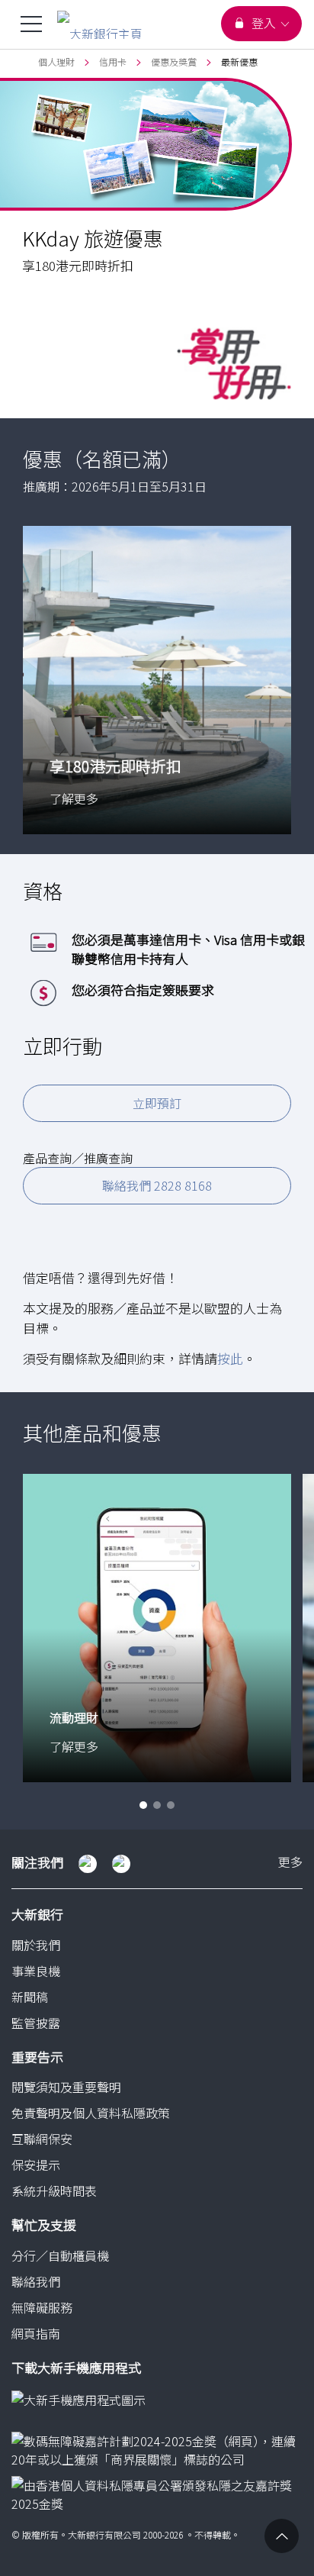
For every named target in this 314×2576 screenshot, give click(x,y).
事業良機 (36, 1971)
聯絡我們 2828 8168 (157, 1185)
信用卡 (113, 61)
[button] (143, 1805)
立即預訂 (157, 1103)
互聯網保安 (42, 2139)
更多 (290, 1863)
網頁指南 (36, 2333)
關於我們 (36, 1945)
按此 (230, 1358)
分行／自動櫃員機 (60, 2255)
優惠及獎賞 (174, 61)
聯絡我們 (36, 2281)
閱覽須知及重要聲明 (66, 2087)
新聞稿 (30, 1997)
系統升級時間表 (54, 2191)
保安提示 (36, 2165)
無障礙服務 (42, 2307)
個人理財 (56, 61)
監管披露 (36, 2023)
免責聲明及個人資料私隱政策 (91, 2113)
